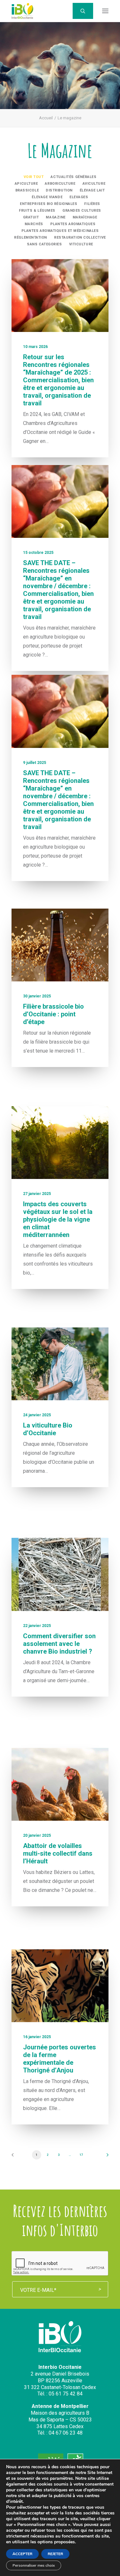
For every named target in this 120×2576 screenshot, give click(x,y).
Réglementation (31, 237)
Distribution (59, 190)
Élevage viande (47, 197)
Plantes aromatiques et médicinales (60, 231)
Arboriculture (60, 184)
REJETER (55, 2554)
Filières (92, 204)
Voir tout (34, 177)
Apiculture (26, 184)
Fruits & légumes (37, 211)
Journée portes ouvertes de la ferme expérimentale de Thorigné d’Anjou (60, 2059)
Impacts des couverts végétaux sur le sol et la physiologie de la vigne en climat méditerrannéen (58, 1219)
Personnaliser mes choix (34, 2565)
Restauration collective (80, 237)
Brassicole (27, 190)
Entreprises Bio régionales (48, 204)
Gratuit (31, 217)
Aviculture (94, 184)
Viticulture (81, 244)
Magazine (56, 217)
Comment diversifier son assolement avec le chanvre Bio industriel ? (59, 1644)
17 (81, 2155)
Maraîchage (85, 217)
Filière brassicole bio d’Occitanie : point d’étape (53, 1014)
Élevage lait (92, 190)
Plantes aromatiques (73, 224)
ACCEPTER (22, 2554)
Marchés (34, 224)
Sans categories (44, 244)
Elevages (79, 197)
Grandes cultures (82, 211)
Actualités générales (73, 177)
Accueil (46, 118)
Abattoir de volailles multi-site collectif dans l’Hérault (58, 1853)
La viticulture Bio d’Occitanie (48, 1429)
